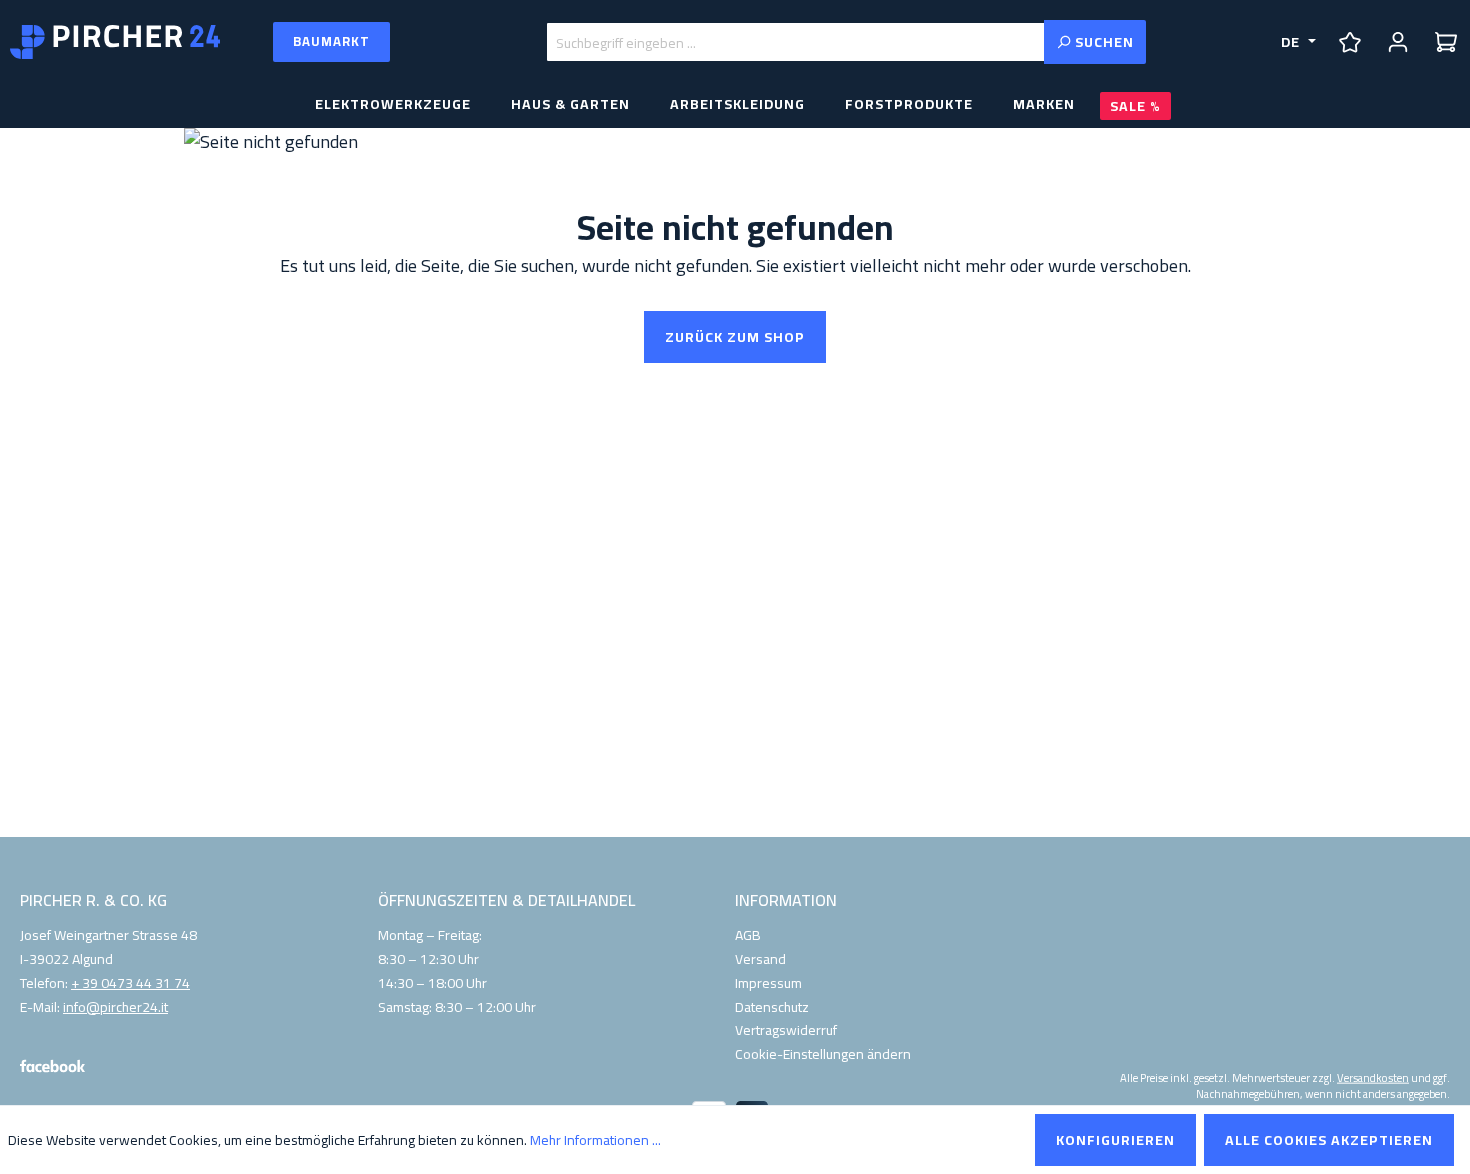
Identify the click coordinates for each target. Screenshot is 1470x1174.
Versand (760, 959)
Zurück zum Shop (735, 337)
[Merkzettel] (1350, 42)
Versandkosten (1373, 1077)
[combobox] (795, 42)
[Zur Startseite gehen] (115, 42)
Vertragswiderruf (786, 1030)
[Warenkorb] (1446, 42)
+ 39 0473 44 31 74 (130, 984)
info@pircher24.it (115, 1008)
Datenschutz (772, 1007)
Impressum (768, 983)
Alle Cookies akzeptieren (1329, 1140)
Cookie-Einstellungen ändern (823, 1054)
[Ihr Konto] (1398, 42)
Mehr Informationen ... (595, 1140)
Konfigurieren (1115, 1140)
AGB (748, 935)
